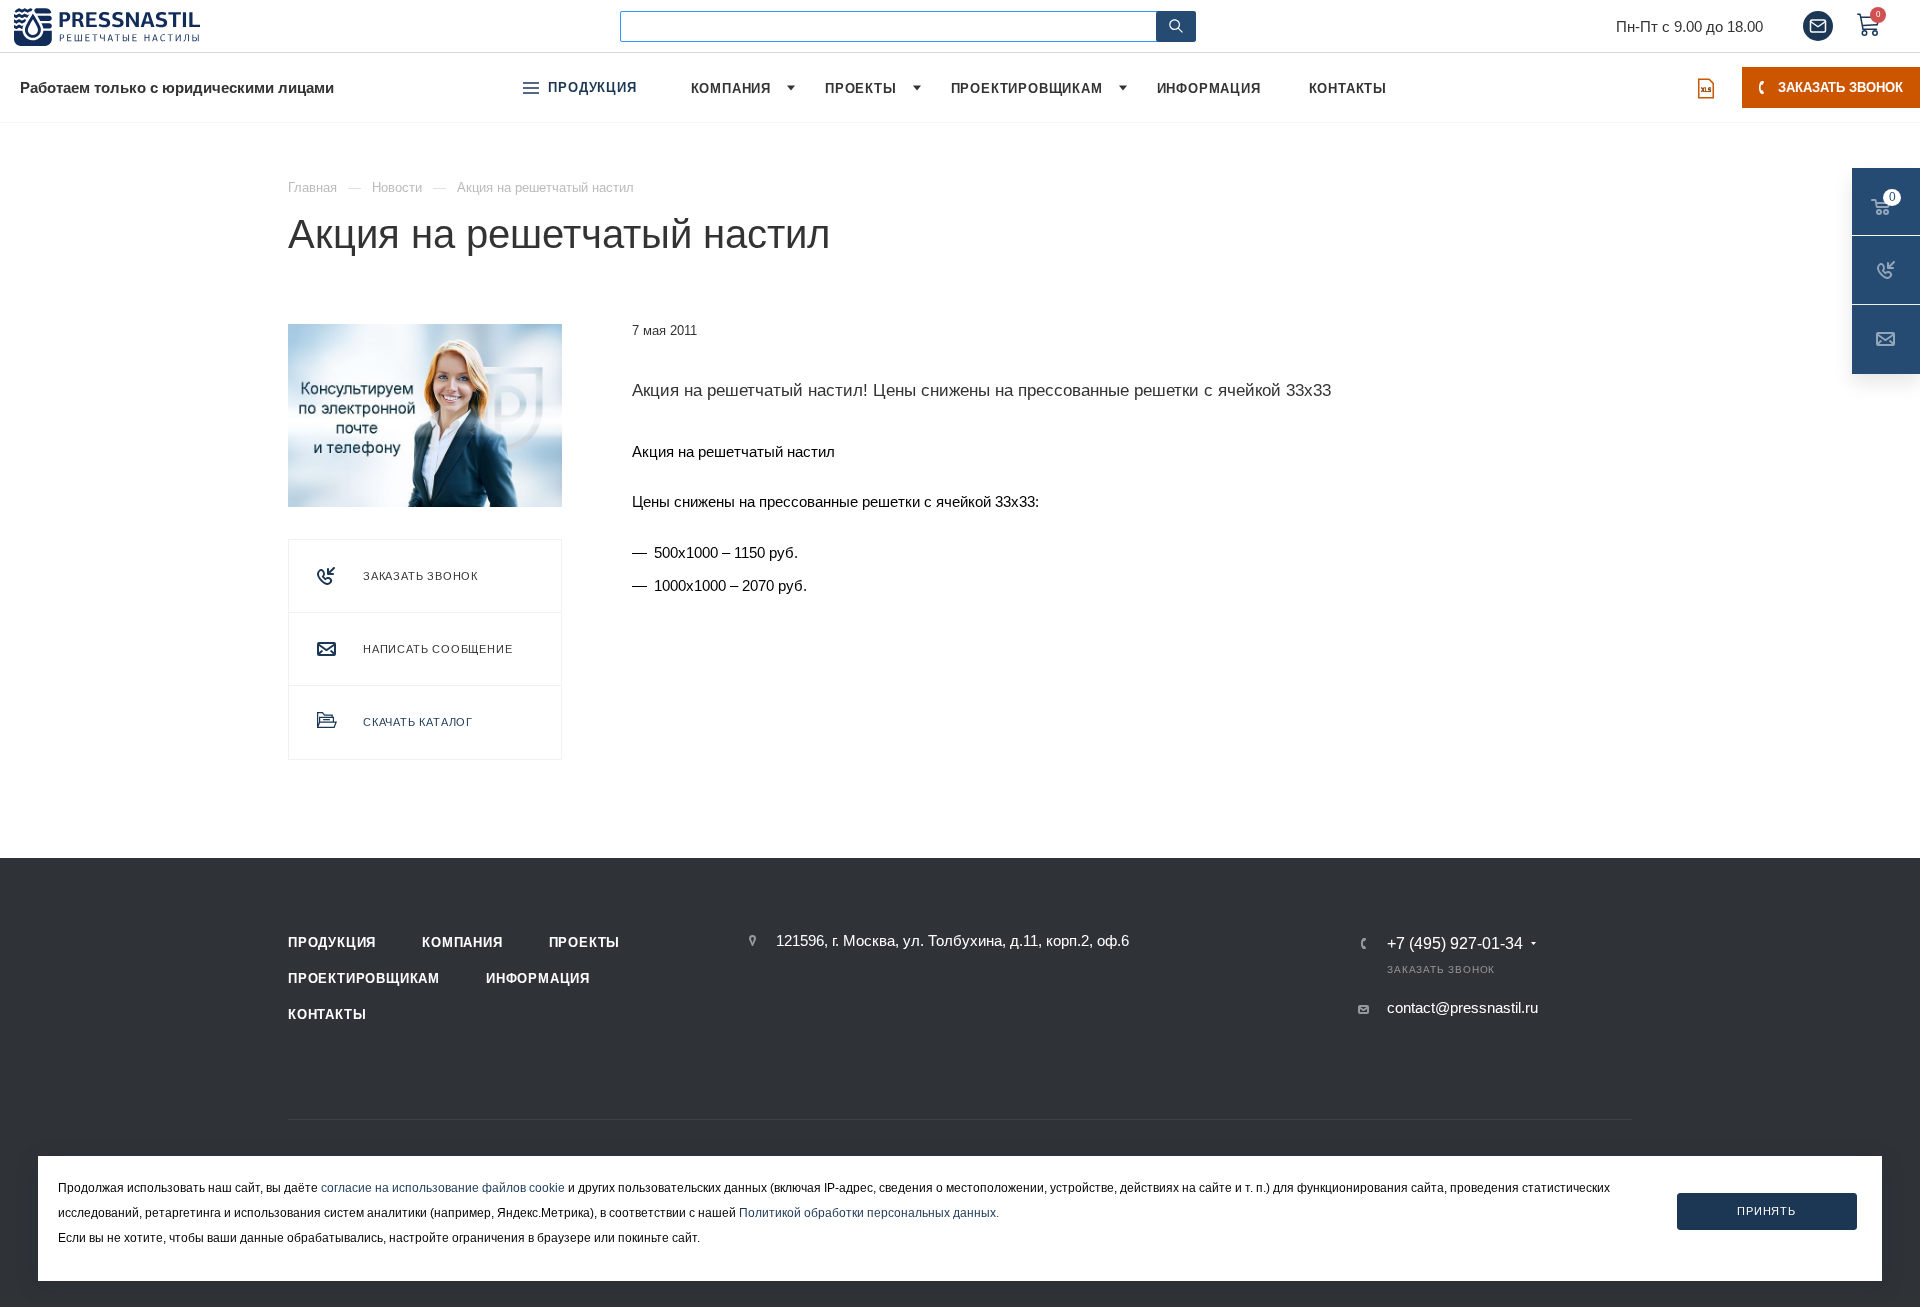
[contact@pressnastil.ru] (1818, 26)
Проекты (585, 942)
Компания (462, 942)
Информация (538, 978)
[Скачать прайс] (1706, 88)
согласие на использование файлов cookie (443, 1188)
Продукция (332, 942)
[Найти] (1176, 26)
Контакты (327, 1014)
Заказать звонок (1840, 87)
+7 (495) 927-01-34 (1455, 944)
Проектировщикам (364, 978)
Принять (1766, 1210)
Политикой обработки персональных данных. (869, 1213)
